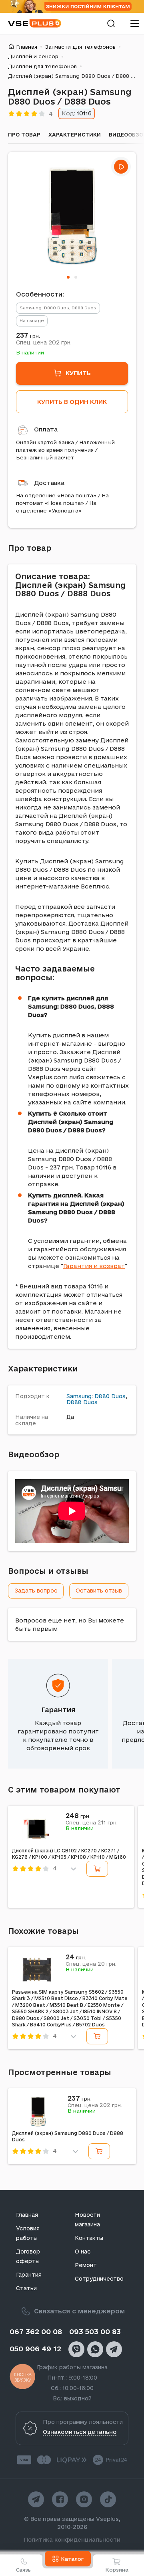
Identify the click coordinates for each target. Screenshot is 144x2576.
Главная (27, 47)
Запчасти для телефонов (80, 47)
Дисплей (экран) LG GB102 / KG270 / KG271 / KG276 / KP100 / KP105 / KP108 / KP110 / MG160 (69, 1854)
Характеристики (75, 135)
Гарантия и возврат (94, 1266)
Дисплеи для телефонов (42, 66)
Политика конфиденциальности (72, 2540)
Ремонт (86, 2265)
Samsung (79, 1396)
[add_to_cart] (97, 1869)
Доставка (49, 483)
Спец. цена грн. (44, 342)
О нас (83, 2252)
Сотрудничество (99, 2279)
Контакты (89, 2238)
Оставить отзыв (99, 1591)
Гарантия (58, 1710)
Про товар (24, 135)
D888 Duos (82, 1402)
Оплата (46, 429)
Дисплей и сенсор (33, 56)
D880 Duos (110, 1396)
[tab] (68, 277)
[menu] (134, 23)
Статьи (26, 2288)
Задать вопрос (36, 1591)
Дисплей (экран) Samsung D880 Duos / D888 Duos (68, 2137)
